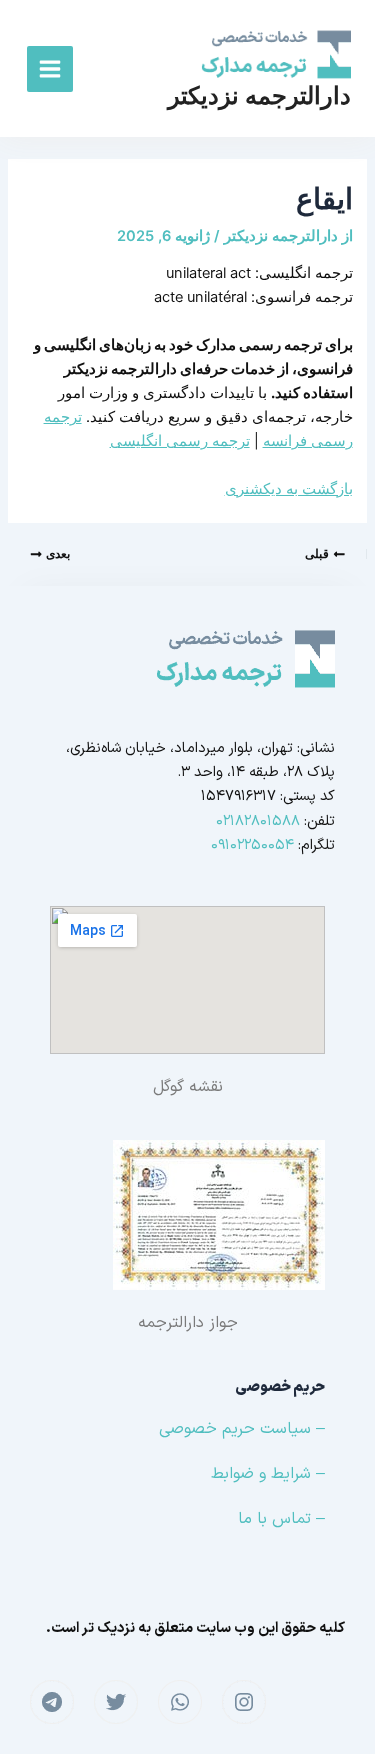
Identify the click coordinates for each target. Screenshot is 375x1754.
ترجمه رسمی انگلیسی (180, 441)
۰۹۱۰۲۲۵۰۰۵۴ (252, 845)
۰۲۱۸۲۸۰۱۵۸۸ (258, 821)
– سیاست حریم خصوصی (242, 1429)
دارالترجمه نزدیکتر (259, 95)
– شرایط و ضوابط (268, 1474)
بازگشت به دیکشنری (288, 489)
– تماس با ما (281, 1519)
